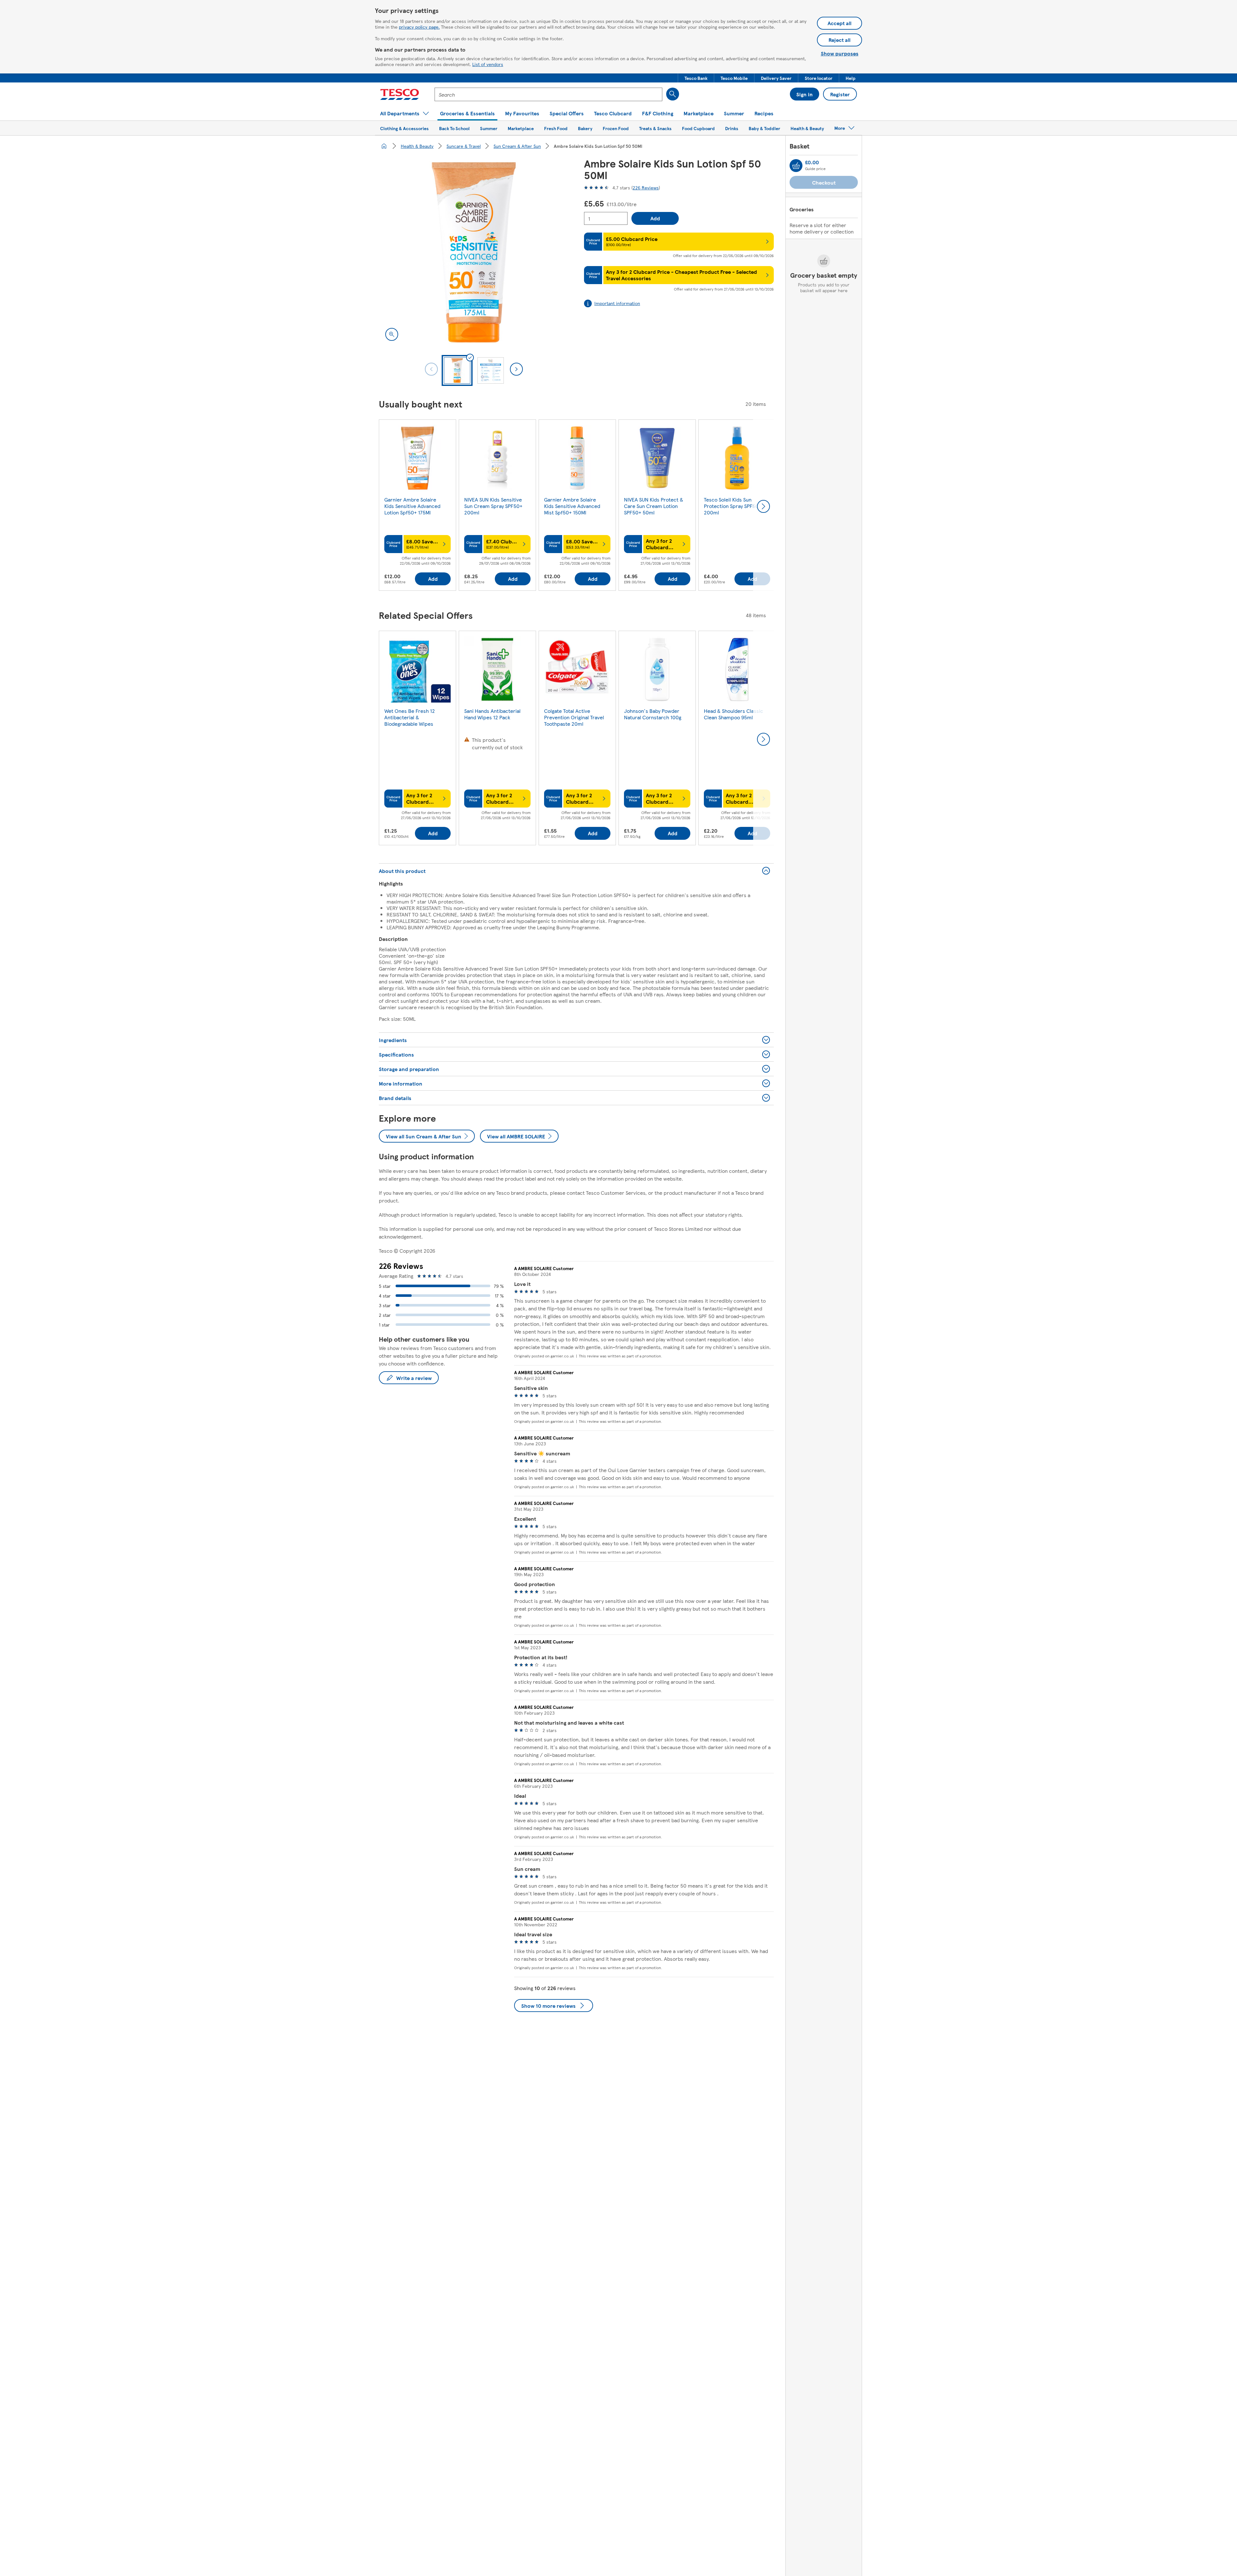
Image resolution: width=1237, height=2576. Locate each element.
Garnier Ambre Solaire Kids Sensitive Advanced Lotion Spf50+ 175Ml (412, 506)
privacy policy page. (419, 27)
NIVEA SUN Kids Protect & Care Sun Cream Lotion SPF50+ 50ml (654, 506)
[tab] (457, 370)
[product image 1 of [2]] (474, 252)
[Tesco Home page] (400, 94)
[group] (417, 506)
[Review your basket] (796, 166)
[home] (384, 146)
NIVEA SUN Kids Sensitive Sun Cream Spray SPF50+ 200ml (493, 506)
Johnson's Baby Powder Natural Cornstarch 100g (653, 714)
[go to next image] (516, 369)
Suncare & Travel (464, 146)
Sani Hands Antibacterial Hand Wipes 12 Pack (492, 714)
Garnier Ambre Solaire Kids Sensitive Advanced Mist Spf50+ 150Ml (572, 506)
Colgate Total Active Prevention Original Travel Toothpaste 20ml (574, 717)
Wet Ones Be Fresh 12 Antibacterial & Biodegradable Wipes (410, 717)
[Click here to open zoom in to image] (392, 334)
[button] (696, 78)
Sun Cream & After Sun (517, 146)
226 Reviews (646, 187)
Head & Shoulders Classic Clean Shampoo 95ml (734, 714)
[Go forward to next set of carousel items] (763, 506)
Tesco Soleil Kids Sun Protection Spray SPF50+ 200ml (733, 506)
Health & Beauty (417, 146)
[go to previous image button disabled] (431, 369)
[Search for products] (673, 94)
